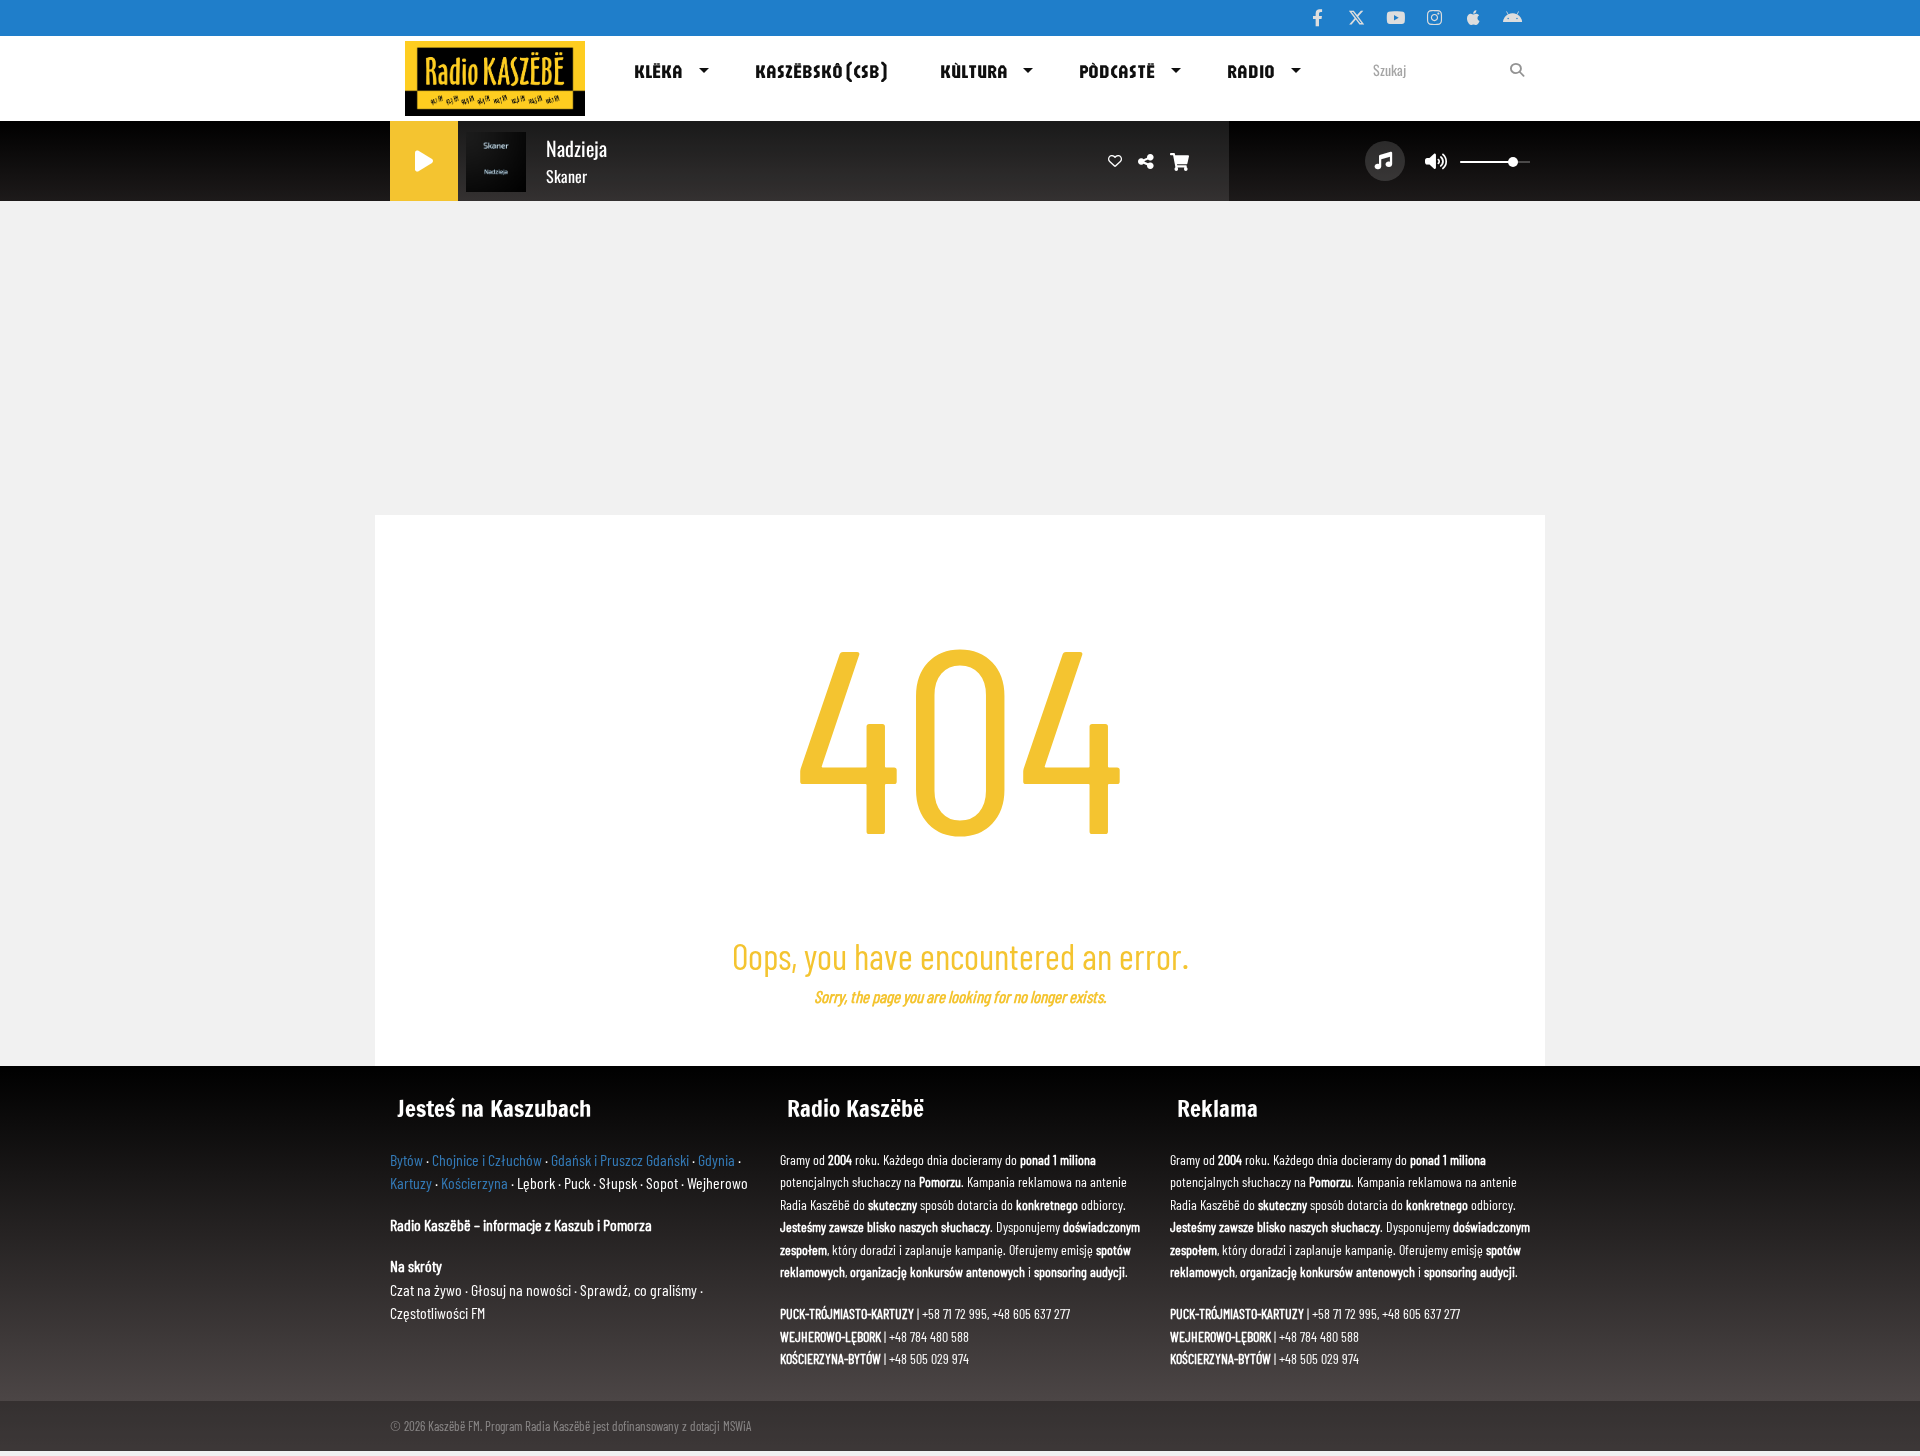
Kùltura (974, 71)
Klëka (658, 71)
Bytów (406, 1159)
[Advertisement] (960, 350)
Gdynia (716, 1159)
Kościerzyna (474, 1182)
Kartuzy (411, 1182)
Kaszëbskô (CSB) (821, 71)
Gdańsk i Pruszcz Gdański (620, 1159)
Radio (1251, 71)
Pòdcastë (1117, 71)
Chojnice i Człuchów (487, 1159)
